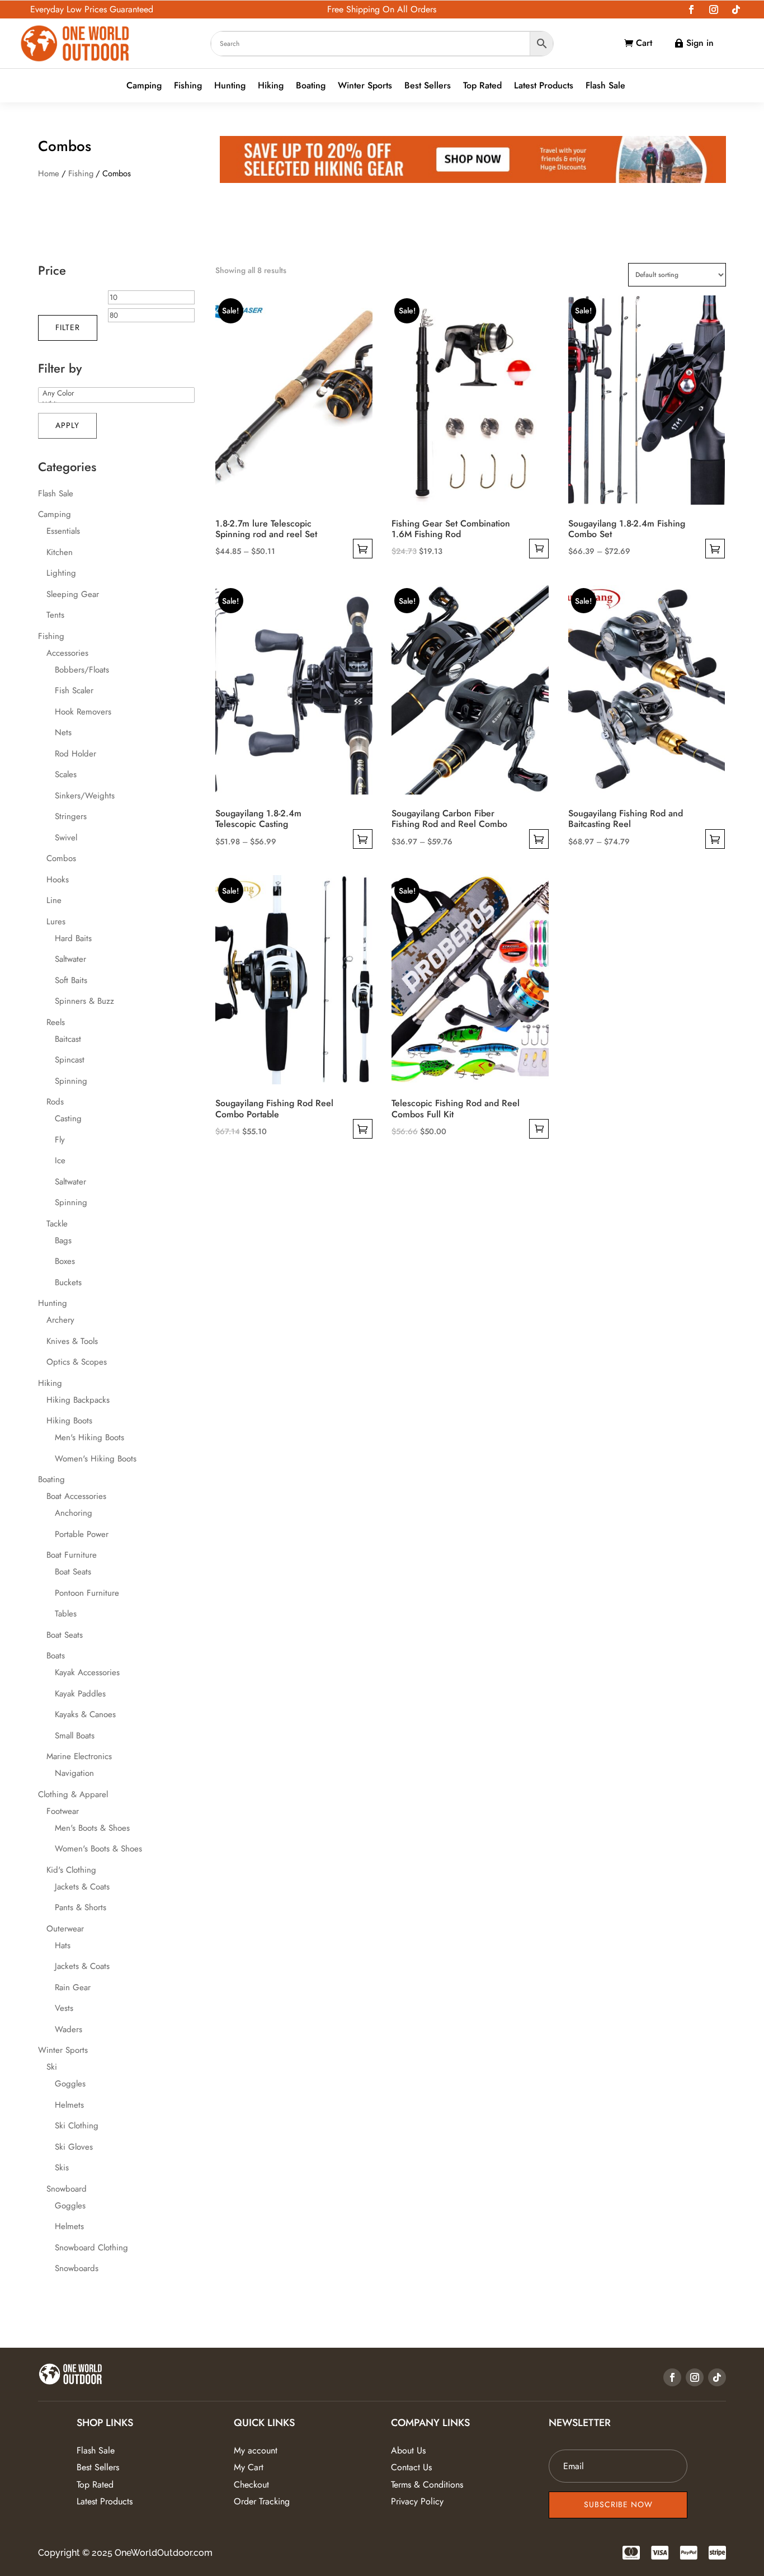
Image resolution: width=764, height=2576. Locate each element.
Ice (60, 1160)
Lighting (61, 573)
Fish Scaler (74, 690)
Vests (64, 2008)
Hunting (230, 86)
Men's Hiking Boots (89, 1437)
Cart (644, 43)
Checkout (251, 2485)
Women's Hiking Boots (96, 1459)
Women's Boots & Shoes (98, 1849)
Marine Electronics (79, 1756)
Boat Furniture (72, 1555)
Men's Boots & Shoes (92, 1828)
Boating (311, 86)
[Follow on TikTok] (736, 10)
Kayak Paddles (80, 1694)
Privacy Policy (417, 2501)
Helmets (69, 2105)
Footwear (63, 1811)
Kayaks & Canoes (85, 1714)
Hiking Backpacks (78, 1400)
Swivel (66, 838)
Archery (60, 1320)
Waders (69, 2029)
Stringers (71, 816)
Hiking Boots (69, 1421)
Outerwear (65, 1929)
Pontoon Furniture (87, 1593)
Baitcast (68, 1039)
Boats (56, 1656)
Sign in (700, 43)
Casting (68, 1118)
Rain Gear (73, 1987)
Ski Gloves (74, 2147)
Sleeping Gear (73, 594)
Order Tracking (262, 2501)
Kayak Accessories (87, 1672)
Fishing (188, 86)
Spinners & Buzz (84, 1001)
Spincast (70, 1060)
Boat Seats (73, 1572)
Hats (63, 1945)
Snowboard (67, 2189)
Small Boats (75, 1736)
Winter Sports (365, 86)
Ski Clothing (77, 2126)
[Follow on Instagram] (714, 10)
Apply (67, 425)
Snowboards (77, 2268)
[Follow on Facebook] (691, 10)
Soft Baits (71, 980)
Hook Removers (83, 712)
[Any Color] (116, 393)
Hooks (58, 880)
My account (256, 2450)
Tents (55, 615)
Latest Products (544, 86)
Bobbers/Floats (82, 670)
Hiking (271, 86)
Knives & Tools (72, 1341)
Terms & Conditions (427, 2485)
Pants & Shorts (81, 1907)
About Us (408, 2450)
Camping (144, 86)
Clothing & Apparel (73, 1794)
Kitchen (60, 552)
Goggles (70, 2084)
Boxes (65, 1261)
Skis (62, 2168)
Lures (56, 922)
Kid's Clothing (71, 1870)
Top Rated (482, 86)
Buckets (68, 1282)
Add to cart (539, 549)
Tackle (57, 1224)
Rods (55, 1102)
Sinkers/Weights (85, 796)
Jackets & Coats (82, 1887)
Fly (60, 1140)
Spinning (71, 1081)
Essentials (63, 531)
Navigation (74, 1773)
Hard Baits (73, 938)
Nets (63, 732)
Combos (61, 858)
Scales (66, 774)
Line (54, 900)
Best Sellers (428, 86)
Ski (52, 2067)
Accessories (67, 653)
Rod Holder (76, 754)
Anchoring (74, 1513)
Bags (63, 1240)
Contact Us (411, 2467)
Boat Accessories (76, 1496)
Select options (363, 549)
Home (49, 173)
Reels (56, 1022)
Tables (66, 1614)
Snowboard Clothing (91, 2248)
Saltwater (70, 959)
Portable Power (82, 1534)
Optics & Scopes (77, 1362)
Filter (68, 327)
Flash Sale (605, 86)
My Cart (249, 2467)
